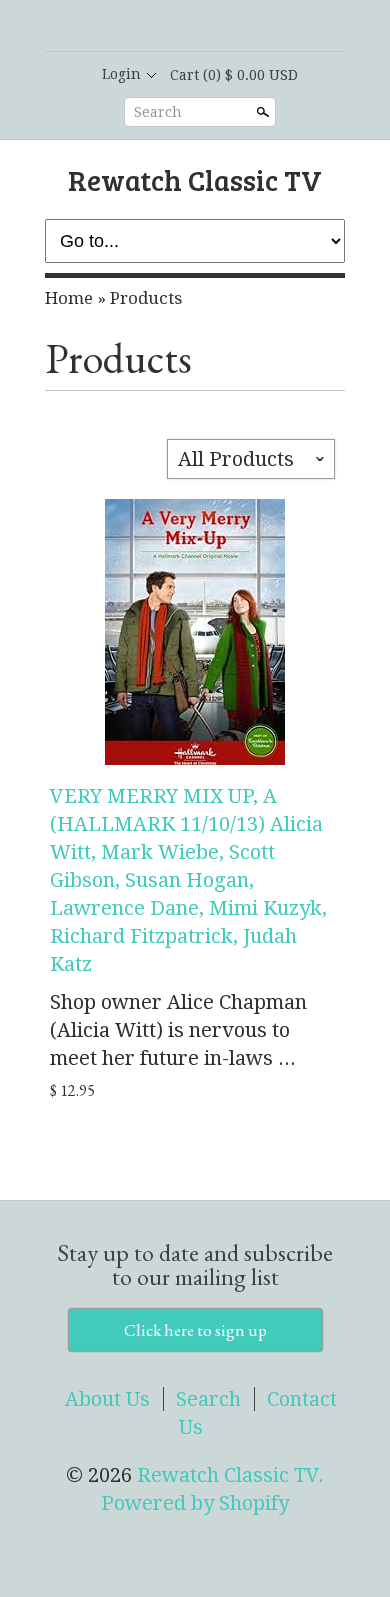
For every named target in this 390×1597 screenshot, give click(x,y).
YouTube (245, 27)
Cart (234, 75)
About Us (107, 1399)
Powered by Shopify (195, 1503)
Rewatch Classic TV (195, 179)
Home (69, 298)
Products (146, 298)
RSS (143, 27)
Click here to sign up (195, 1330)
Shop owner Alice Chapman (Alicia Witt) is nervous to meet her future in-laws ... (178, 1030)
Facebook (177, 27)
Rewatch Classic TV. (230, 1475)
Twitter (211, 27)
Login (121, 74)
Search (158, 112)
